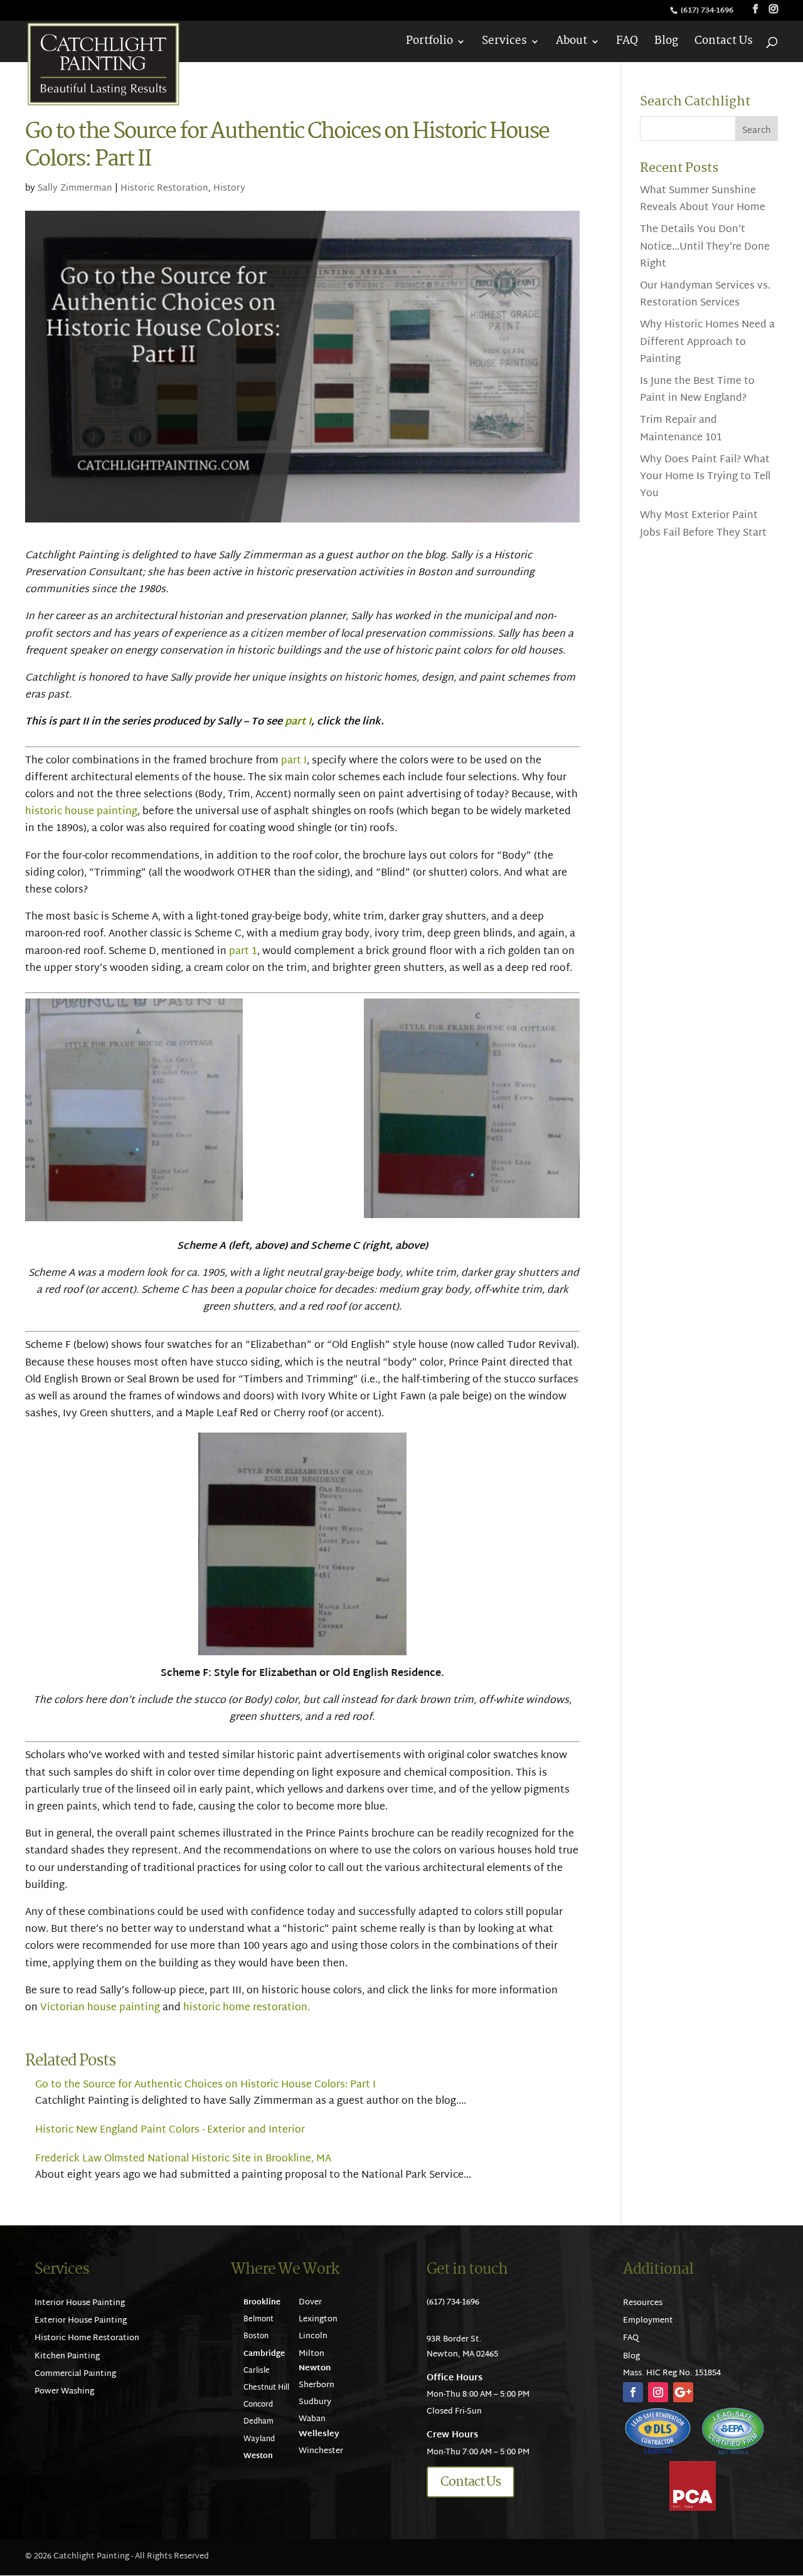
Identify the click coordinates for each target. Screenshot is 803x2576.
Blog (666, 44)
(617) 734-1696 (708, 11)
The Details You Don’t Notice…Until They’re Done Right (705, 247)
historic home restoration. (247, 2008)
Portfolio (429, 44)
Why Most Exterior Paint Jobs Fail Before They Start (703, 524)
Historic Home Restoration (87, 2338)
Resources (643, 2303)
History (229, 188)
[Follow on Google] (683, 2392)
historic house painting (81, 812)
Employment (648, 2321)
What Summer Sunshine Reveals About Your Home (703, 199)
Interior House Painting (80, 2303)
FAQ (627, 44)
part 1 (243, 952)
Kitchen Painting (67, 2356)
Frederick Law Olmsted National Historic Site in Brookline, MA (183, 2159)
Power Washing (64, 2392)
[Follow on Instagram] (658, 2392)
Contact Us (724, 44)
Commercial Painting (75, 2374)
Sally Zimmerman (75, 188)
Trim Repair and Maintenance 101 (681, 429)
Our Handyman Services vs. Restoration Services (705, 295)
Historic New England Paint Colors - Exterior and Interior (170, 2130)
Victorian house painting (100, 2008)
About (572, 44)
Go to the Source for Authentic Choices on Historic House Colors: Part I (205, 2085)
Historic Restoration (164, 188)
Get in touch (467, 2270)
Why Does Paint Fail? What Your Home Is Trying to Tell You (705, 477)
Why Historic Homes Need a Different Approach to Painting (707, 342)
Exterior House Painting (81, 2321)
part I (298, 722)
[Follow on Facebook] (633, 2392)
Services (504, 44)
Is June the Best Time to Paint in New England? (697, 390)
